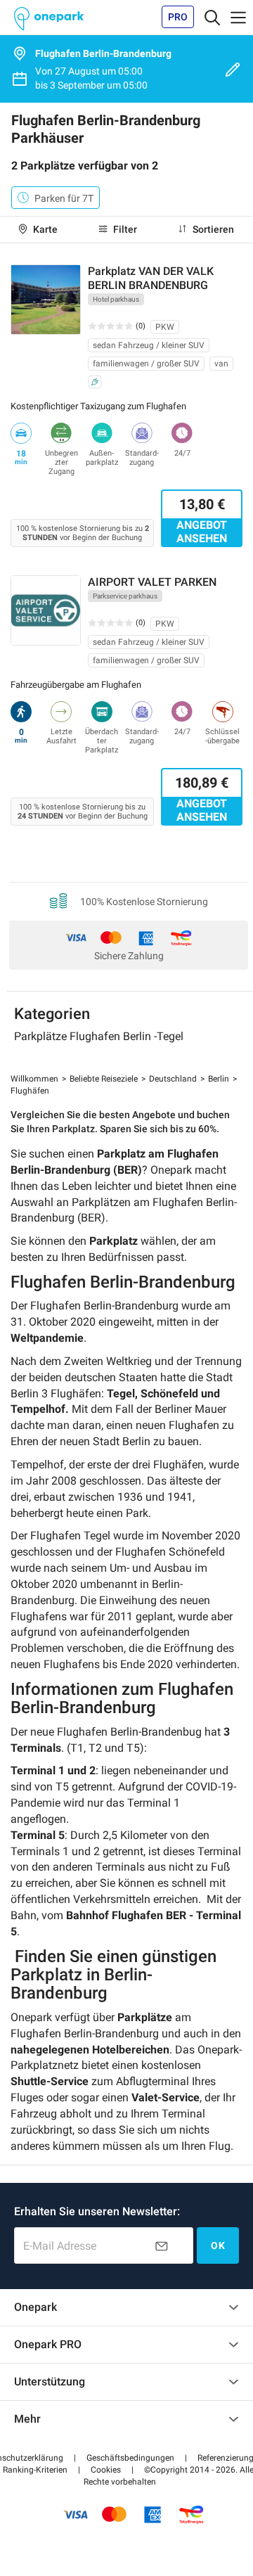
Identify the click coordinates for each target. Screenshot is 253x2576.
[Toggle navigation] (212, 17)
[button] (106, 2470)
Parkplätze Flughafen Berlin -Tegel (99, 1036)
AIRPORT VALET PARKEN (152, 582)
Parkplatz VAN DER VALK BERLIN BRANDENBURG (151, 278)
